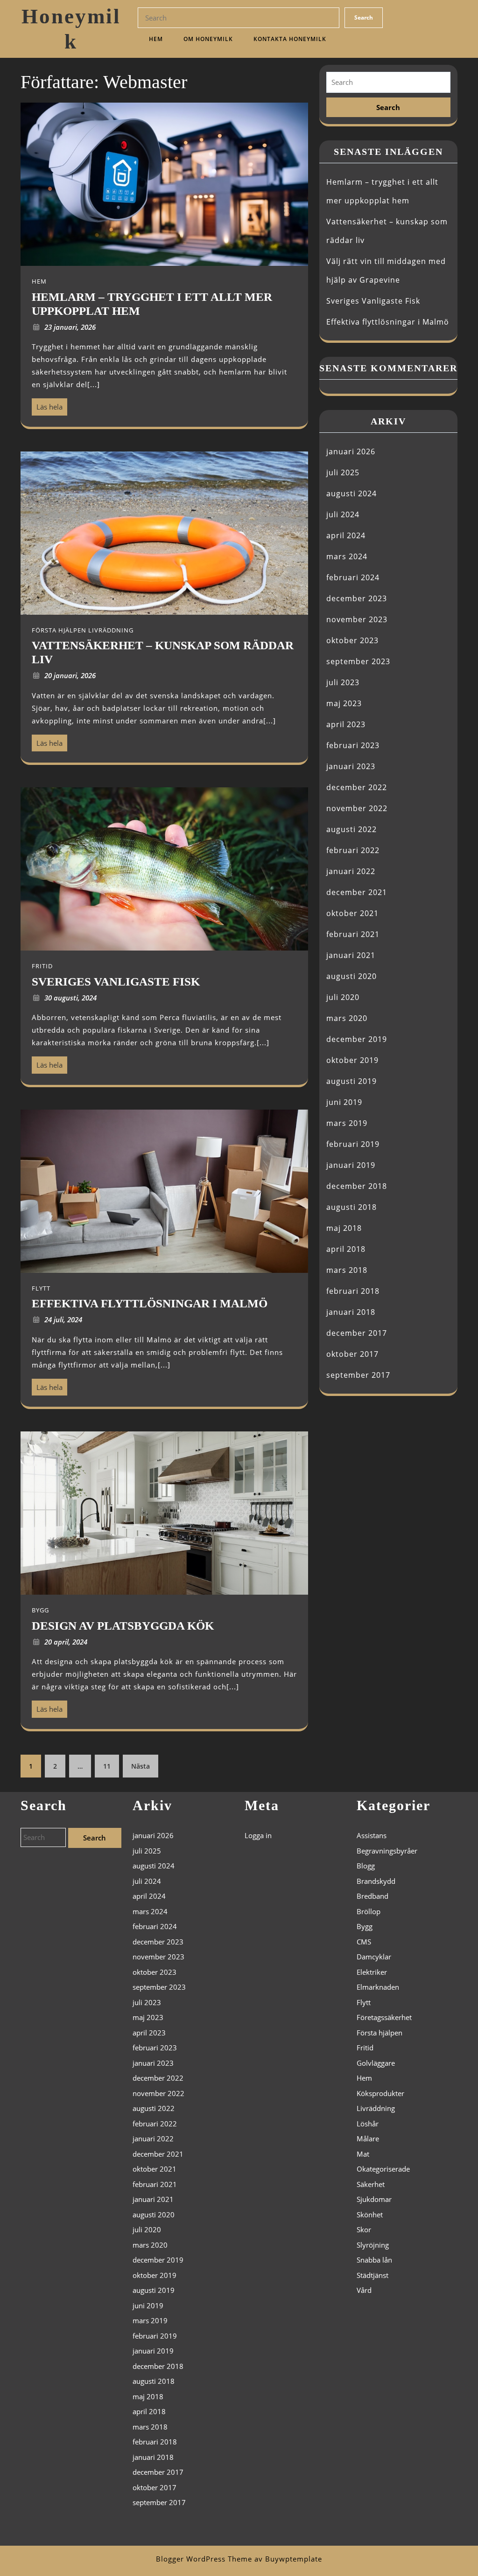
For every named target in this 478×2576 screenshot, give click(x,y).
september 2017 (358, 1375)
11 (107, 1766)
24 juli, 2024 (63, 1319)
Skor (364, 2229)
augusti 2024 (351, 493)
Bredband (373, 1896)
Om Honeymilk (208, 39)
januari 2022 (351, 871)
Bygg (365, 1926)
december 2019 (357, 1039)
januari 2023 (351, 766)
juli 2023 (343, 682)
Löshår (368, 2124)
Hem (156, 39)
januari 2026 (351, 451)
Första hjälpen (380, 2033)
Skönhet (370, 2215)
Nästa (141, 1766)
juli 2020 (343, 997)
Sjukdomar (374, 2199)
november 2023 (357, 619)
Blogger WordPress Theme (204, 2559)
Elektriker (372, 1972)
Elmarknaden (378, 1987)
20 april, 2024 (66, 1642)
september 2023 (358, 661)
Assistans (372, 1835)
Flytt (364, 2002)
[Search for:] (388, 82)
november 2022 (357, 808)
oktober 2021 (352, 913)
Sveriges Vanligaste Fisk (373, 301)
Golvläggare (376, 2063)
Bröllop (369, 1911)
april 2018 (346, 1249)
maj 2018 (344, 1228)
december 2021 (357, 892)
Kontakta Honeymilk (290, 39)
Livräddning (376, 2108)
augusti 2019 (351, 1081)
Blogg (366, 1866)
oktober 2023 (352, 640)
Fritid (365, 2048)
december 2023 (357, 598)
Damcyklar (374, 1957)
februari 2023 (353, 745)
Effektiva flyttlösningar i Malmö (388, 322)
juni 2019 (344, 1102)
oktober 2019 (352, 1060)
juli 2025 (343, 472)
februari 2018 (353, 1291)
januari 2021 (351, 955)
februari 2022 (353, 850)
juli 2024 (343, 514)
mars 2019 (347, 1123)
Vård (364, 2290)
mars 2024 (347, 556)
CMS (364, 1942)
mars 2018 (347, 1270)
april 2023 (346, 724)
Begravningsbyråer (387, 1851)
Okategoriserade (383, 2169)
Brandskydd (376, 1881)
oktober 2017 (352, 1354)
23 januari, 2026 (70, 327)
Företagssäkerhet (384, 2017)
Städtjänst (373, 2275)
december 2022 (357, 787)
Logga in (258, 1835)
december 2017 (357, 1333)
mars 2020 (347, 1018)
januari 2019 (351, 1165)
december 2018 (357, 1186)
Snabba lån (374, 2260)
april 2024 (346, 535)
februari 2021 (353, 934)
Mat (363, 2154)
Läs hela (47, 405)
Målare (368, 2139)
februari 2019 (353, 1144)
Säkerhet (371, 2184)
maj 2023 (344, 703)
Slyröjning (373, 2245)
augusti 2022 (351, 829)
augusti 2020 (351, 976)
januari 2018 (351, 1312)
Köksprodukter (380, 2093)
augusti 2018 (351, 1207)
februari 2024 (353, 577)
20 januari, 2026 (70, 675)
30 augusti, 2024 (70, 998)
